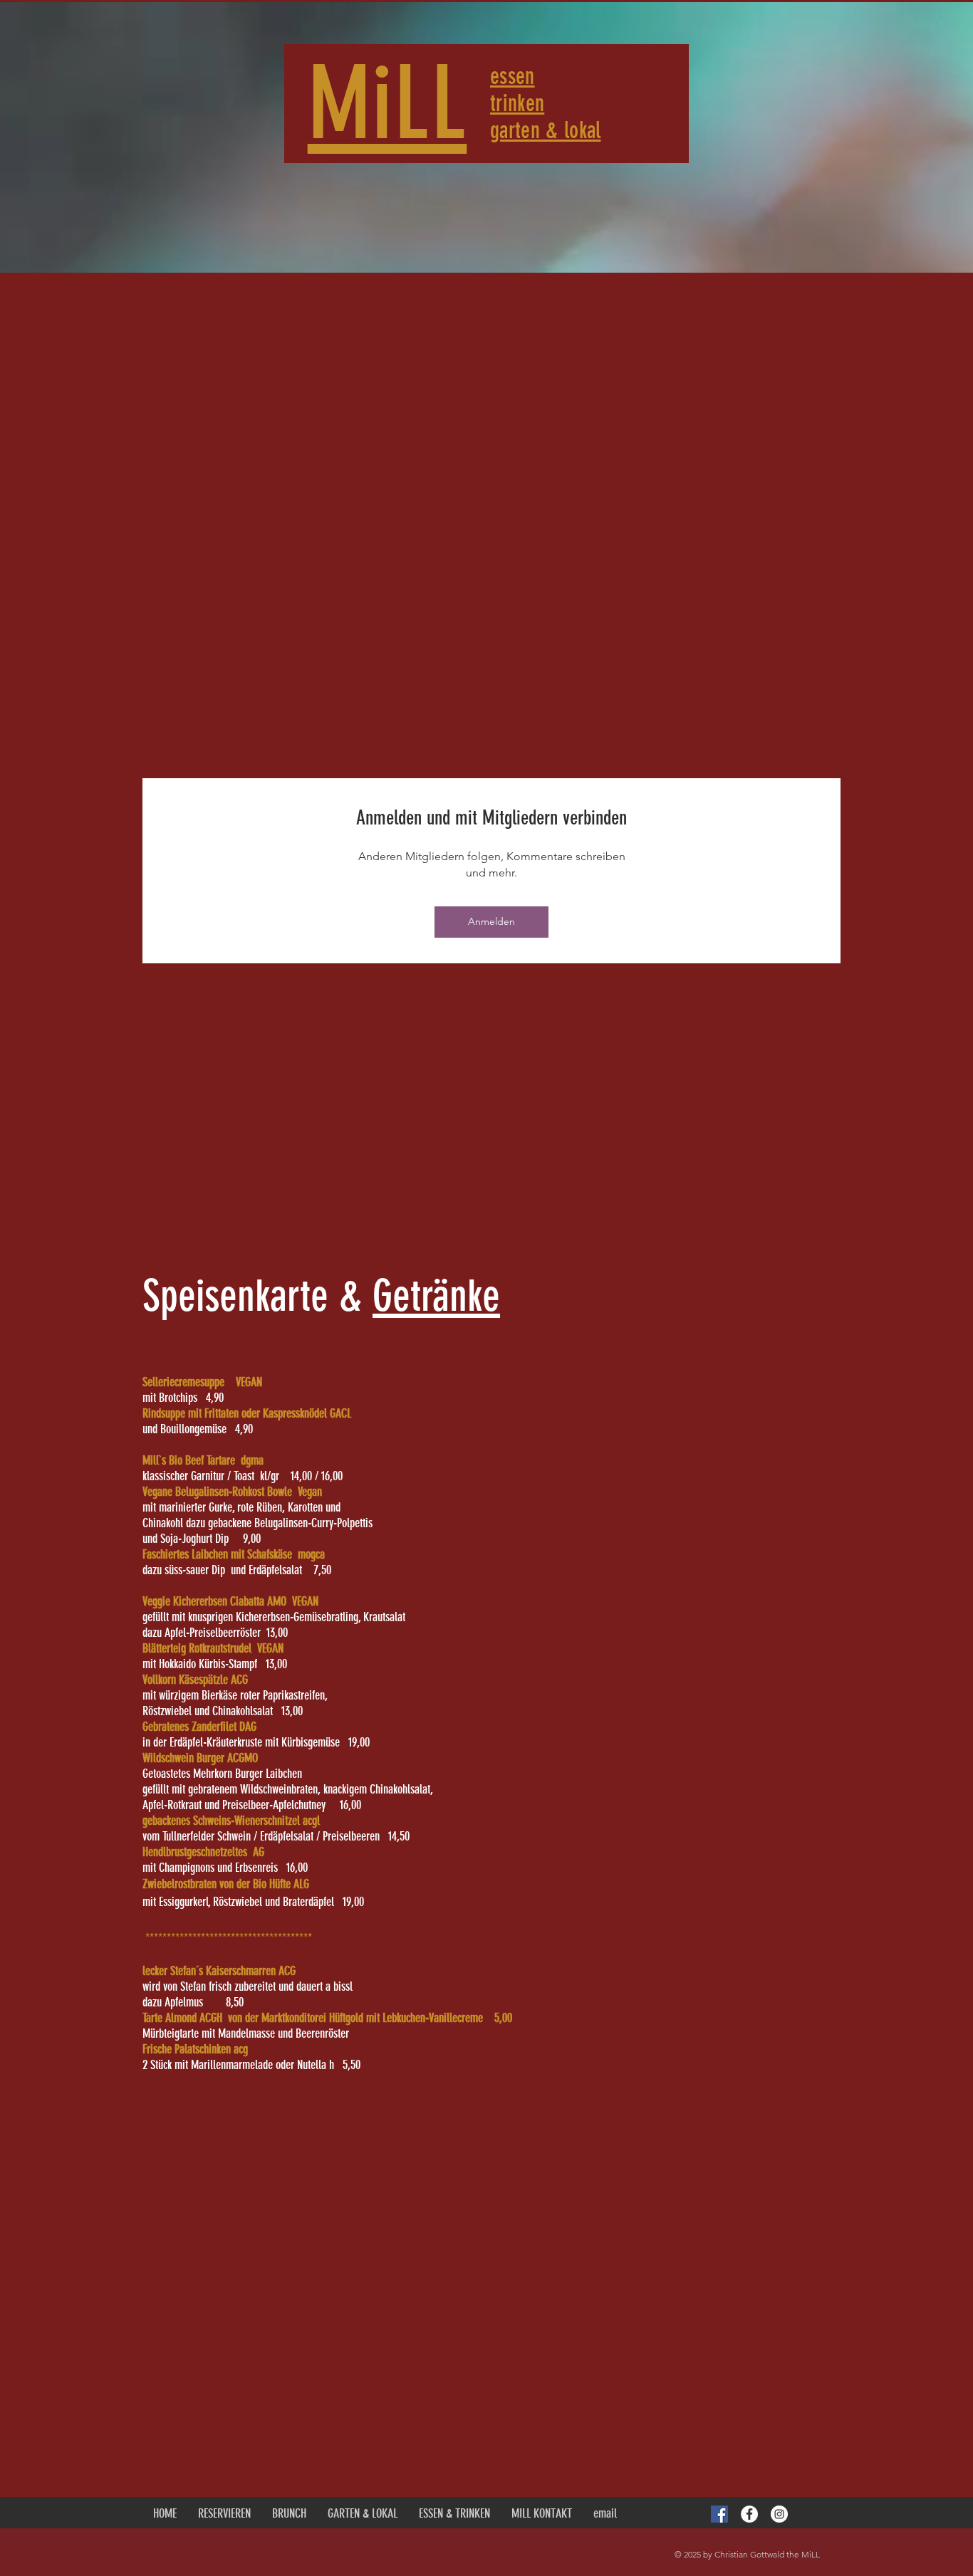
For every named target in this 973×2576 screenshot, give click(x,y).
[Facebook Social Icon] (719, 2514)
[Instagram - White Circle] (779, 2514)
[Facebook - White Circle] (749, 2514)
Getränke (436, 1296)
